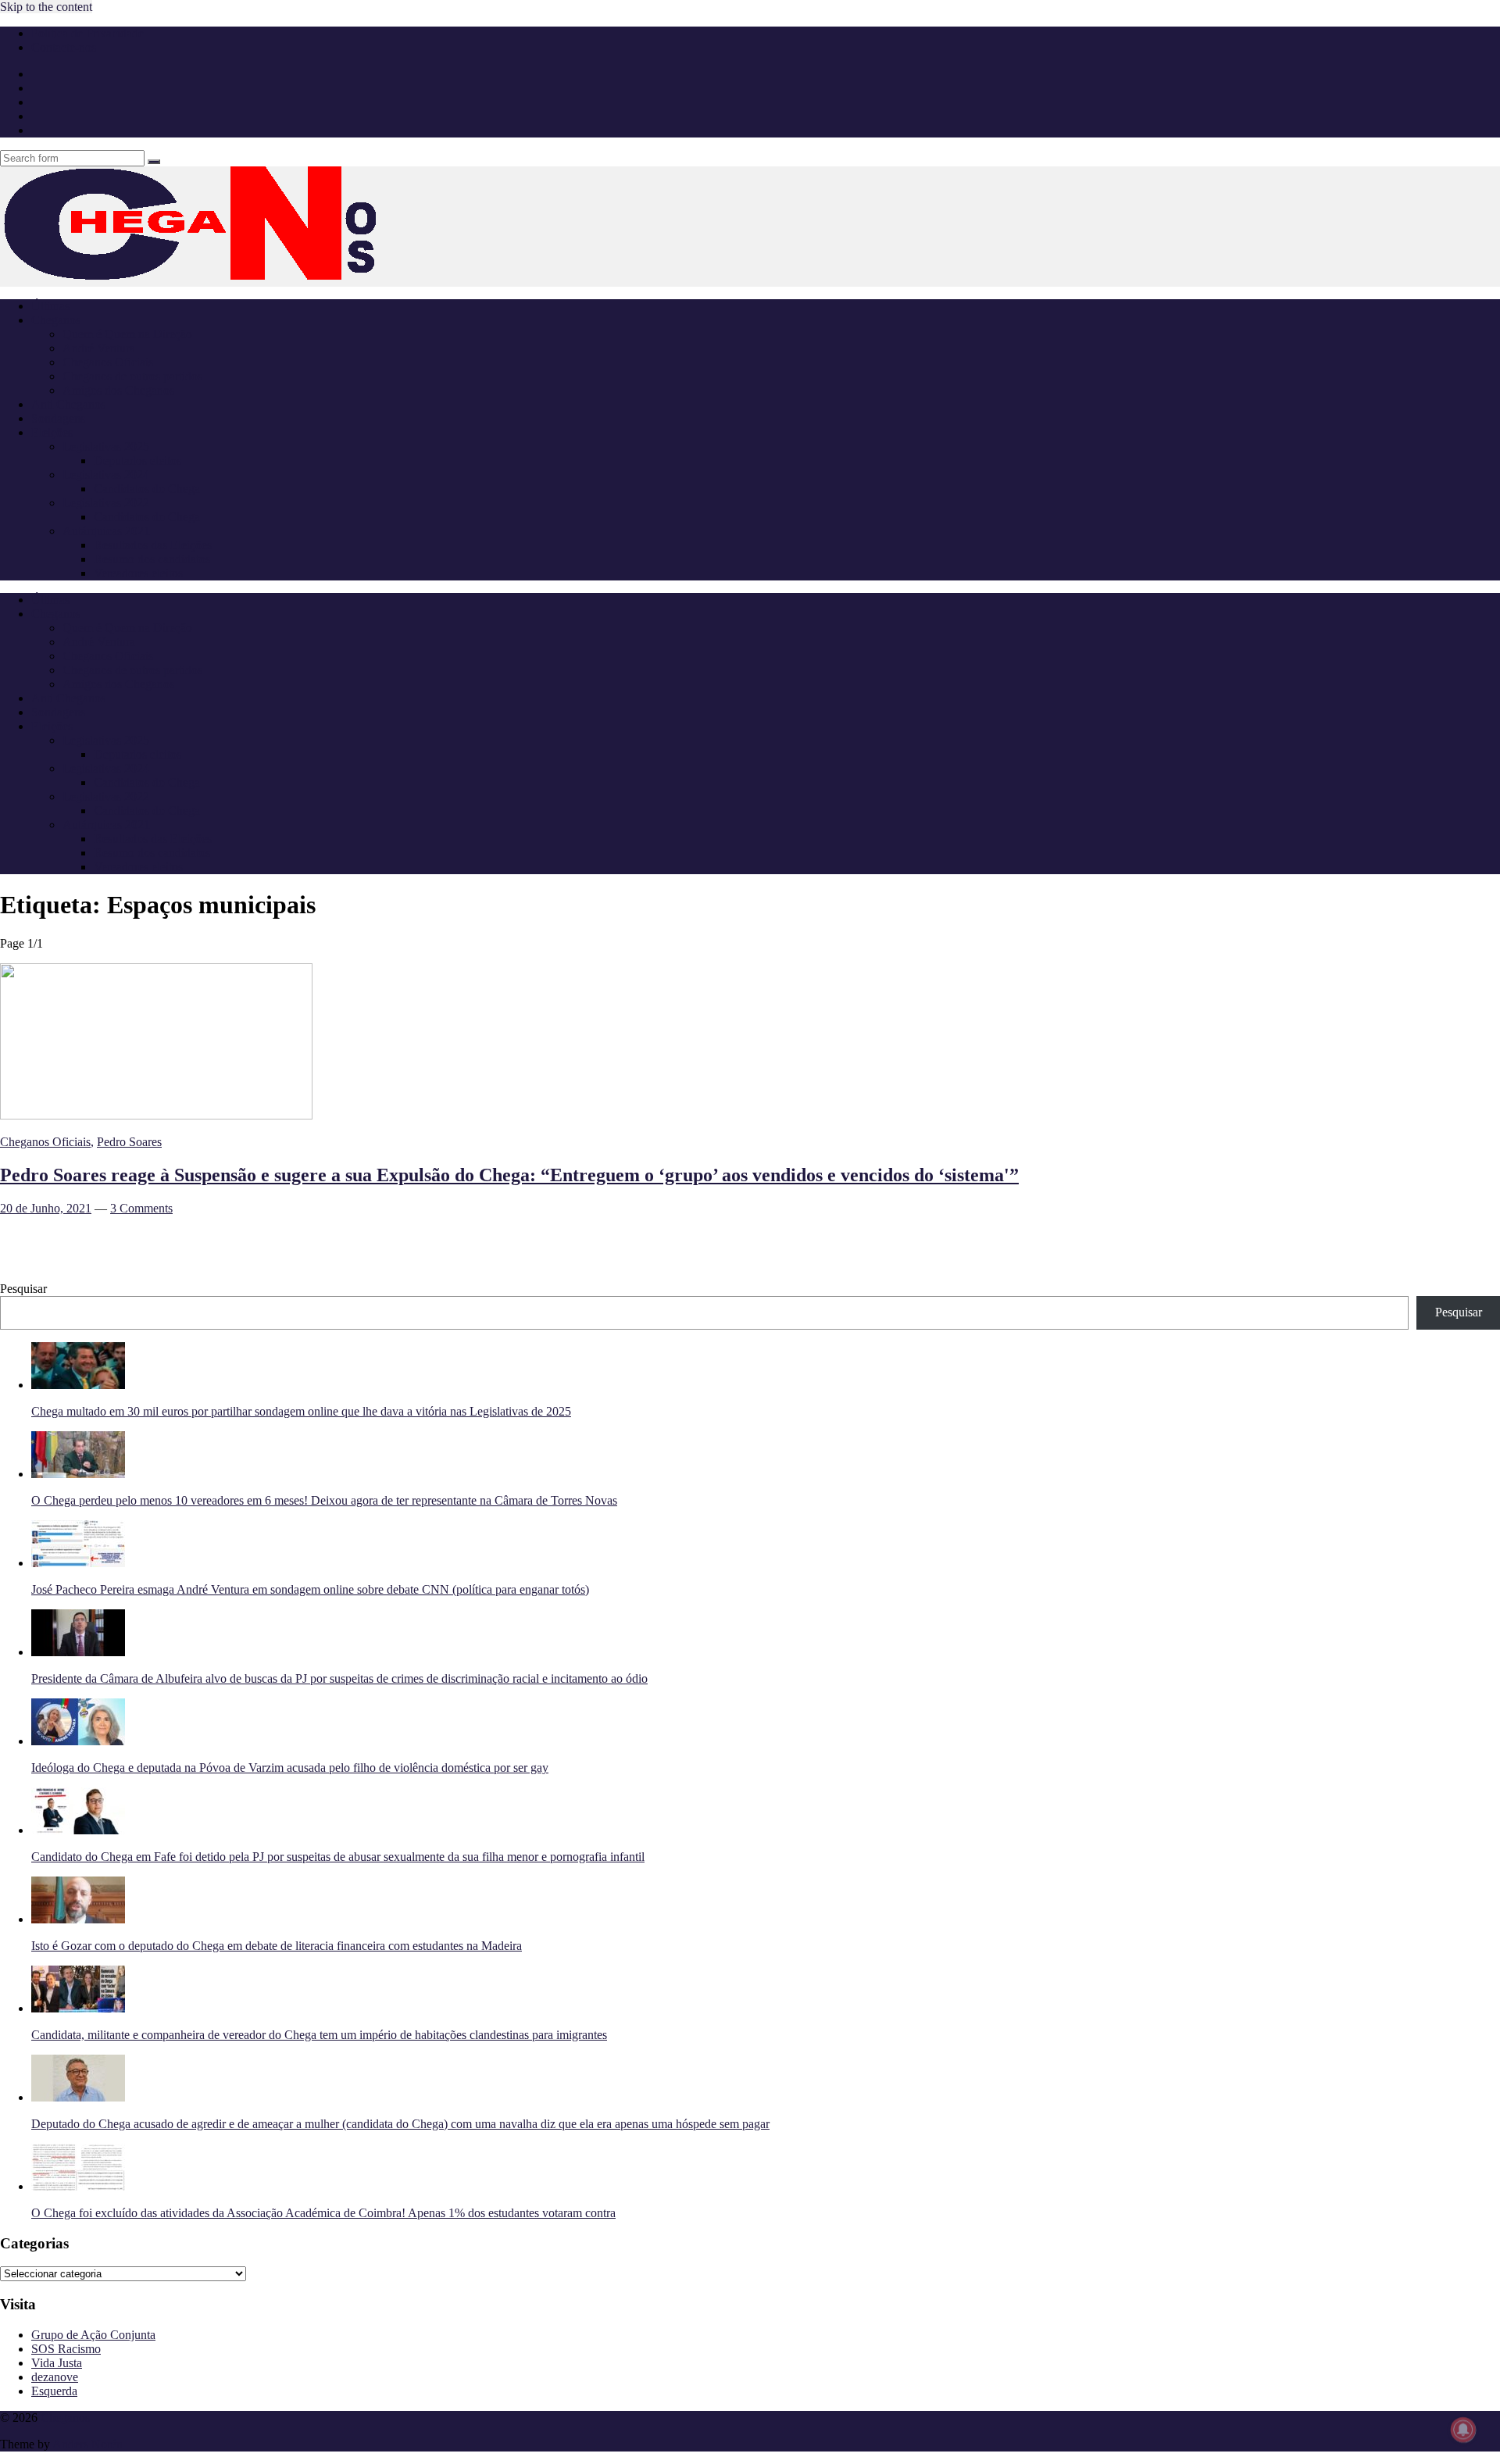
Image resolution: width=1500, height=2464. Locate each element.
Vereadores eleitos (138, 573)
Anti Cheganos (68, 404)
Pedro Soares (129, 1142)
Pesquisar (23, 1289)
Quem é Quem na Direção (127, 334)
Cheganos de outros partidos (132, 376)
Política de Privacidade (87, 33)
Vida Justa (57, 2363)
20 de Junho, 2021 (46, 1208)
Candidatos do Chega (147, 489)
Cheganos (65, 2418)
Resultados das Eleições (153, 545)
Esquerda (54, 2391)
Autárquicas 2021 (106, 531)
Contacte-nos (64, 47)
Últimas (50, 306)
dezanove (55, 2377)
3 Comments (141, 1208)
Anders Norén (87, 2444)
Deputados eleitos (137, 461)
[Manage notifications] (1463, 2430)
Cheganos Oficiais (108, 362)
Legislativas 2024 (106, 475)
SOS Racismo (66, 2349)
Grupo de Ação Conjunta (93, 2335)
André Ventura (99, 348)
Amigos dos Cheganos (118, 390)
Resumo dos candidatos (152, 559)
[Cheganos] (234, 279)
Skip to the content (46, 7)
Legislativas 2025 (106, 446)
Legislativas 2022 (106, 503)
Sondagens (58, 418)
